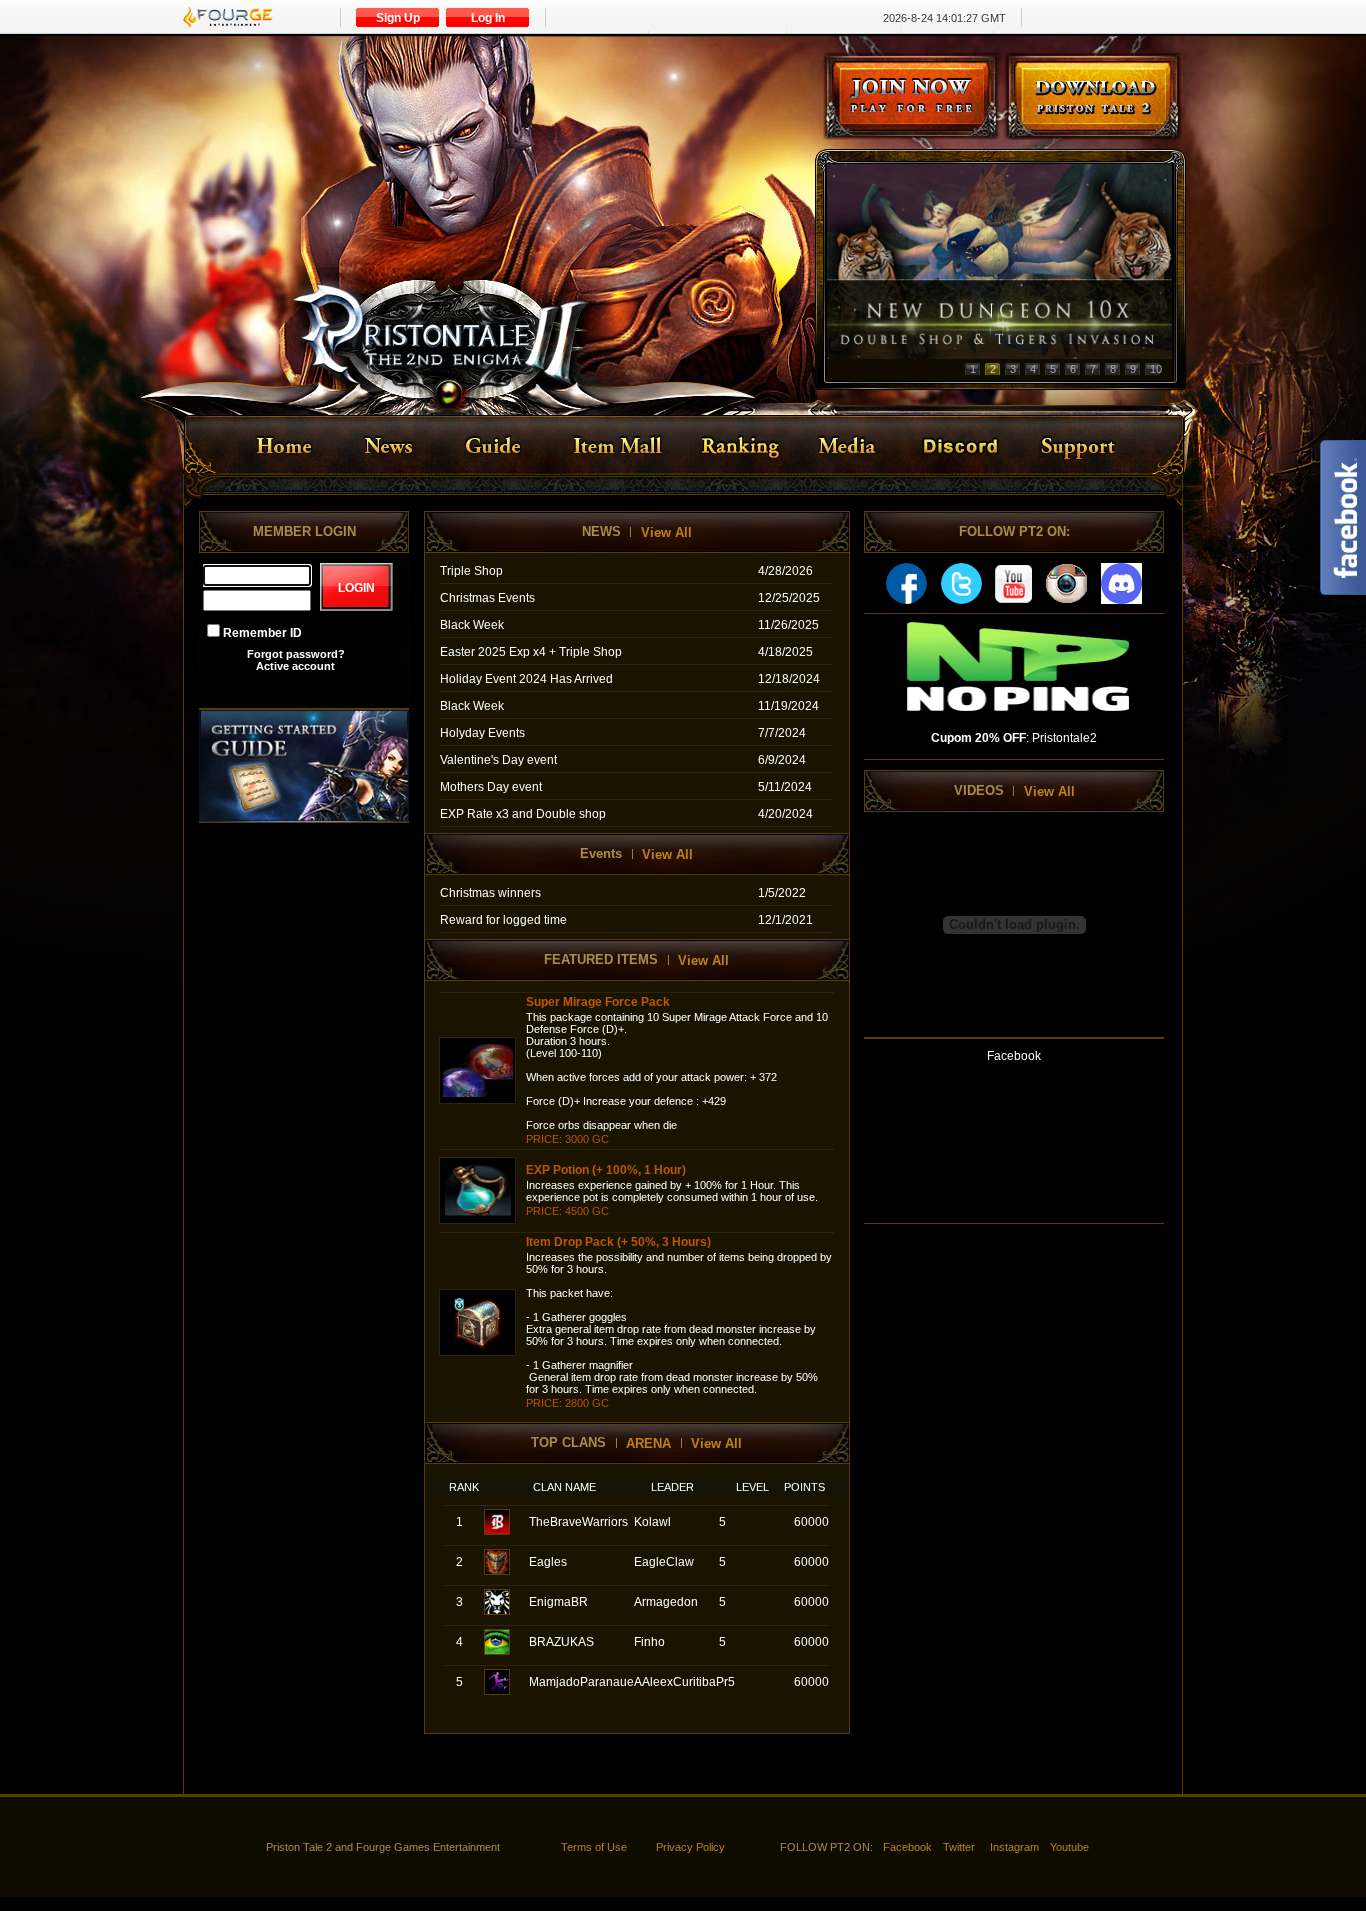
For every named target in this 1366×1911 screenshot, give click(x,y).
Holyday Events (482, 733)
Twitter (959, 1847)
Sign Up (398, 18)
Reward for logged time (503, 920)
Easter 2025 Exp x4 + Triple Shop (531, 652)
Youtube (1069, 1847)
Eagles (548, 1562)
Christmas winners (490, 893)
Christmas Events (487, 598)
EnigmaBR (558, 1602)
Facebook (907, 1847)
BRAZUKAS (561, 1642)
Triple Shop (471, 571)
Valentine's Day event (498, 760)
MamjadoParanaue (581, 1682)
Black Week (472, 625)
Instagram (1014, 1847)
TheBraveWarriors (578, 1522)
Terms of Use (594, 1847)
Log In (488, 18)
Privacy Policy (690, 1847)
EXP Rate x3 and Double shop (523, 814)
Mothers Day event (491, 787)
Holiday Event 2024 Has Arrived (526, 679)
